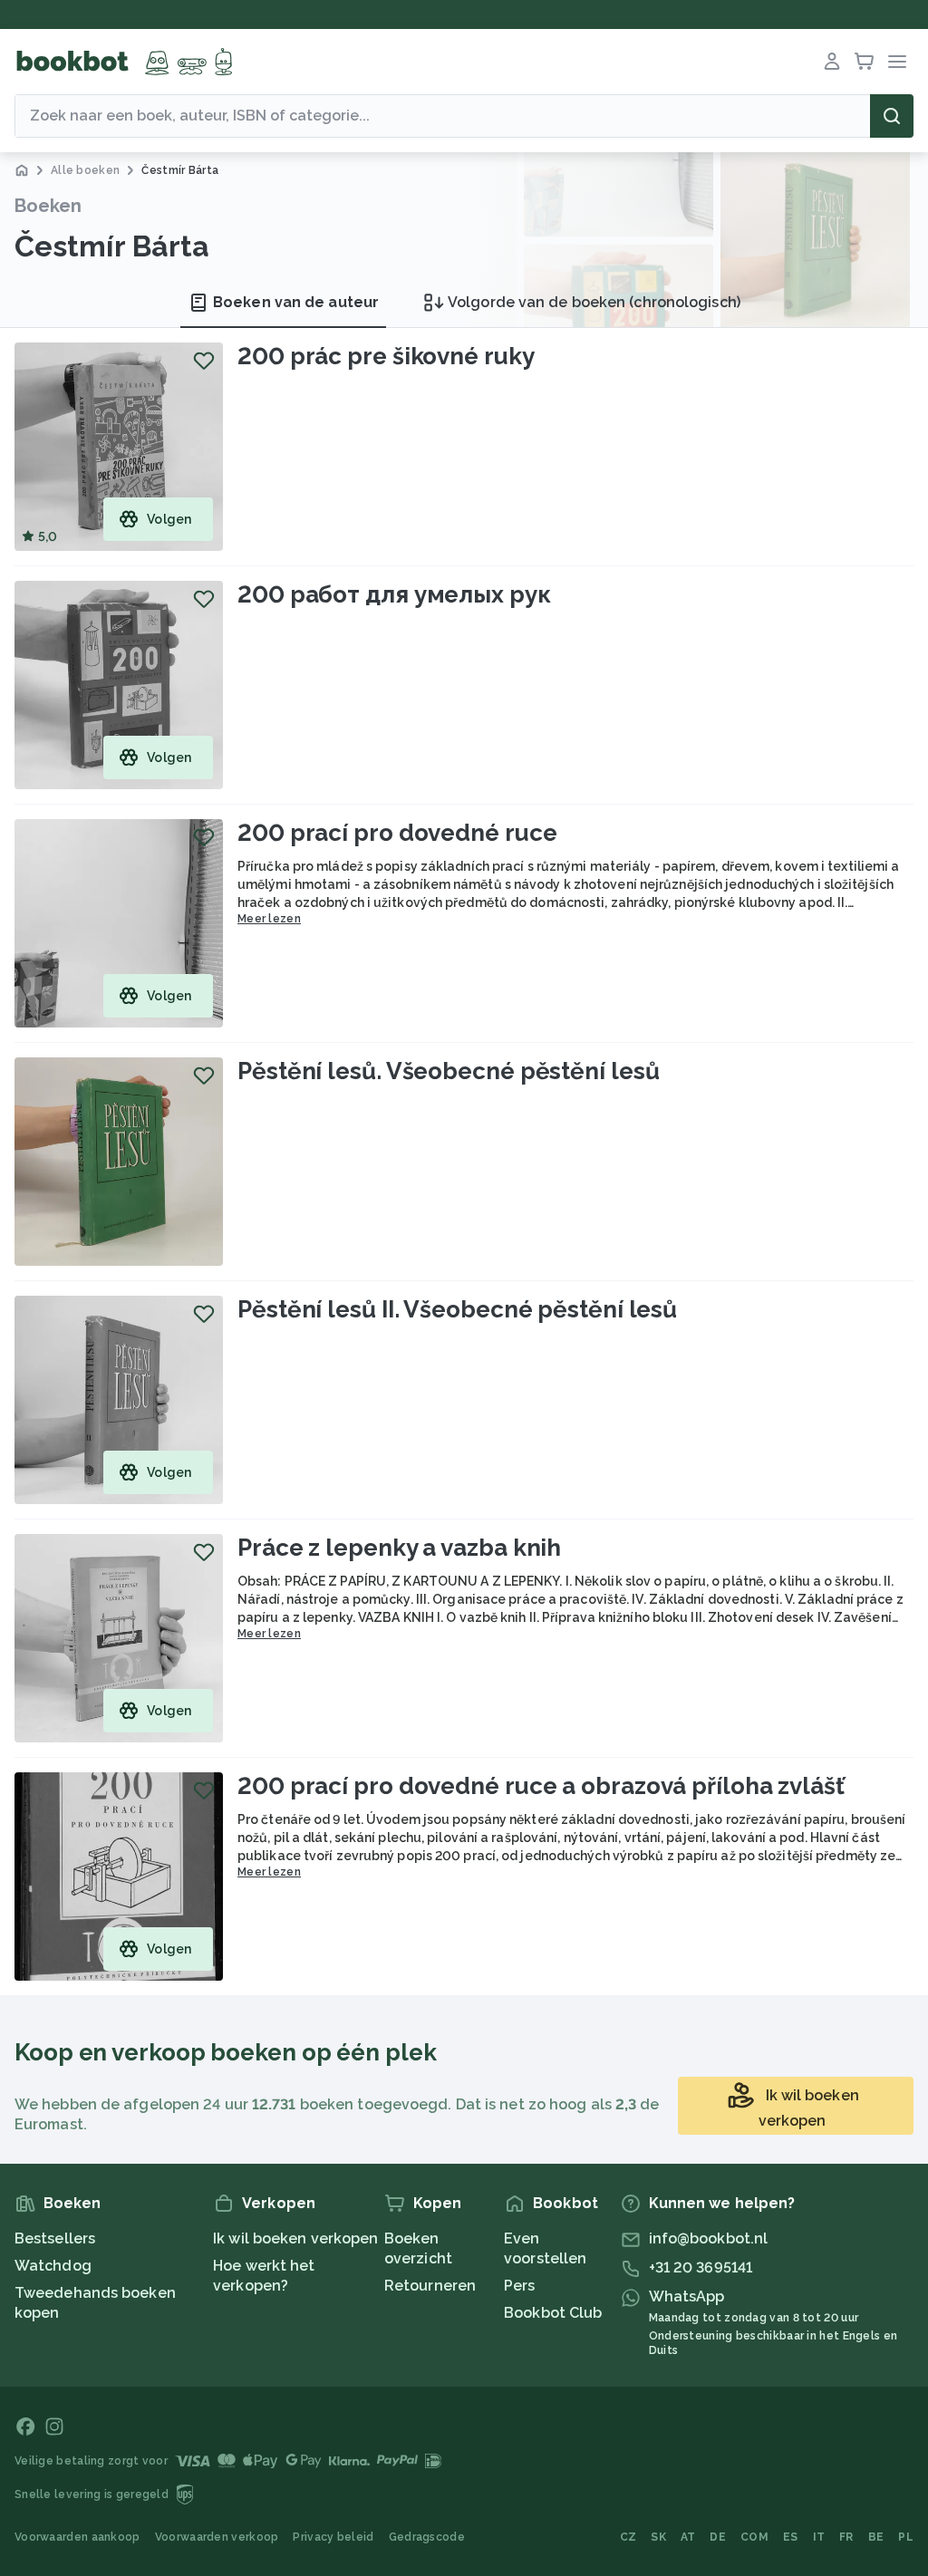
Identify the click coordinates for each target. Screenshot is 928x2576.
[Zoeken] (892, 116)
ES (791, 2537)
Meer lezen (269, 919)
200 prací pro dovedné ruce (397, 833)
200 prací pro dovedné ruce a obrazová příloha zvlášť (541, 1786)
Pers (519, 2286)
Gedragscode (427, 2537)
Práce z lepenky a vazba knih (399, 1548)
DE (718, 2537)
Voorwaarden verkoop (217, 2537)
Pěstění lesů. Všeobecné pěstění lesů (448, 1071)
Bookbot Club (553, 2313)
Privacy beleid (333, 2537)
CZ (628, 2537)
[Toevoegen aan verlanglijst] (204, 361)
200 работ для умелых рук (394, 594)
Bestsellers (55, 2238)
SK (658, 2537)
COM (754, 2537)
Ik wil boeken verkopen (295, 2238)
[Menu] (897, 62)
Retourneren (430, 2286)
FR (846, 2537)
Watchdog (53, 2266)
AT (688, 2537)
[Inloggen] (832, 62)
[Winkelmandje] (865, 62)
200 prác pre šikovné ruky (386, 356)
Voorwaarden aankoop (77, 2537)
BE (876, 2537)
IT (819, 2537)
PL (906, 2537)
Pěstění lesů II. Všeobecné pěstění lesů (457, 1309)
